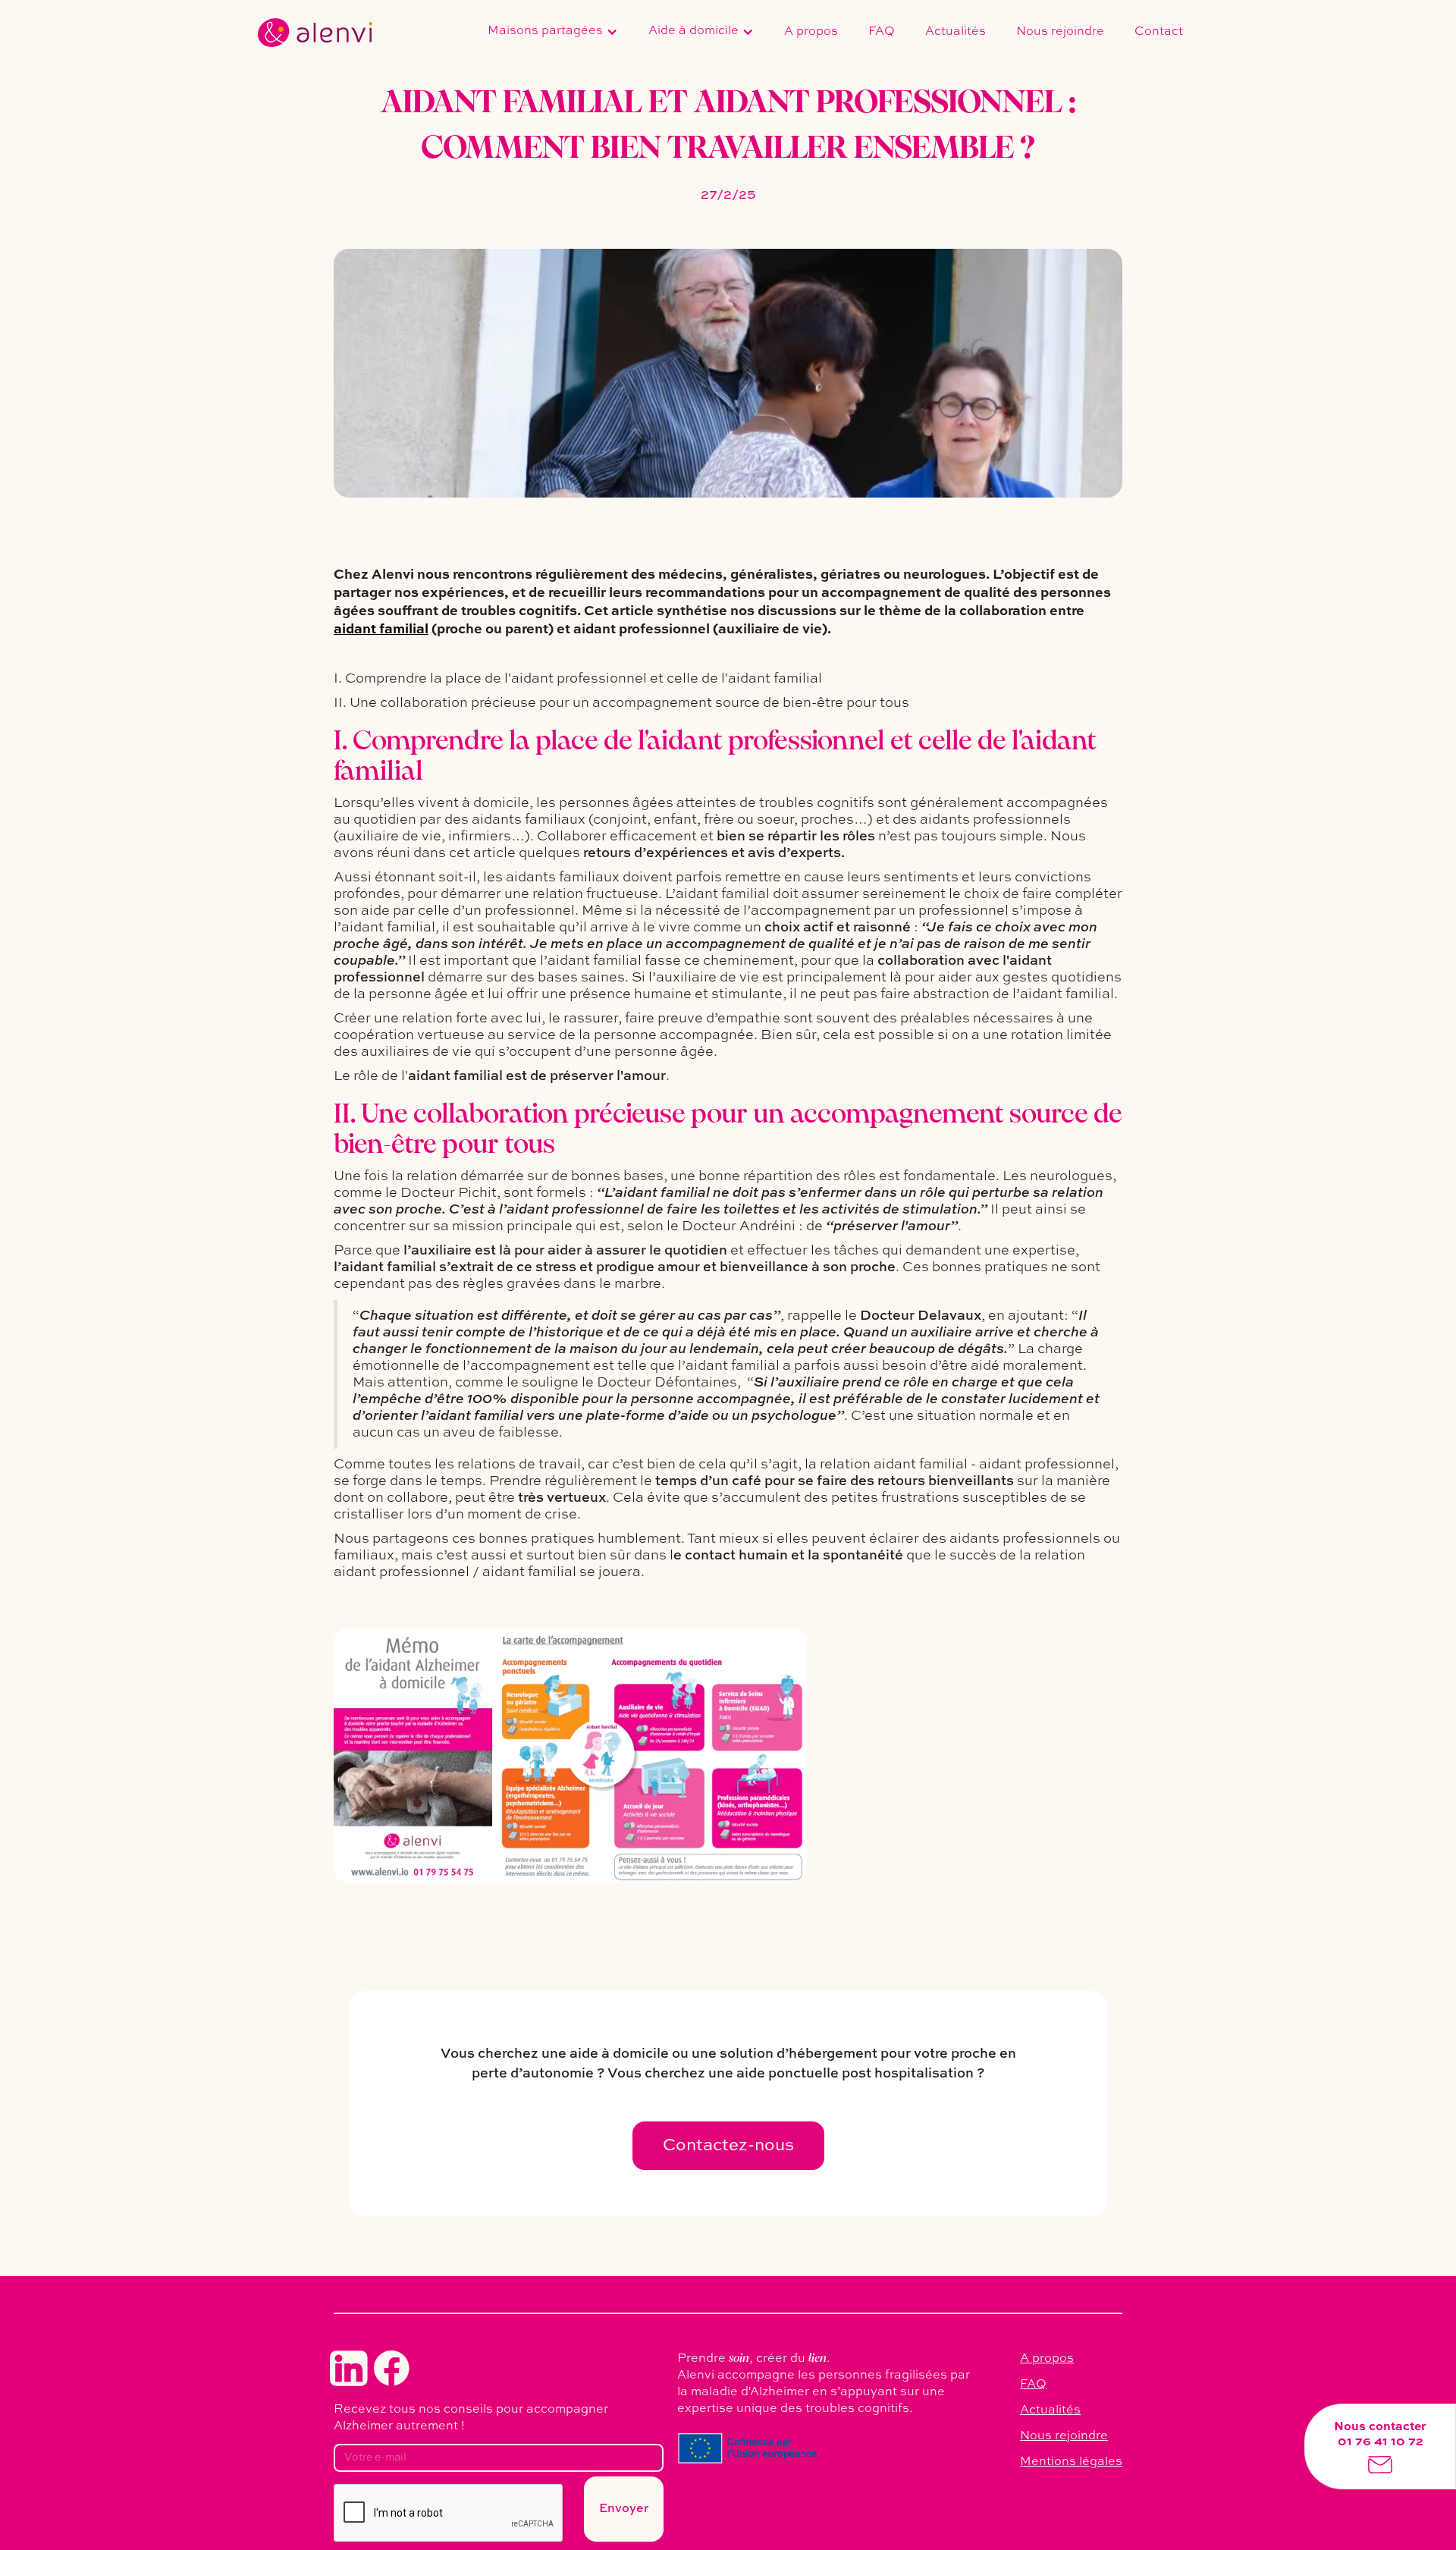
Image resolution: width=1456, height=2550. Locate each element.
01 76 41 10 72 (1381, 2442)
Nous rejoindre (1060, 32)
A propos (811, 32)
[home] (315, 33)
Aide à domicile (693, 31)
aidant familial (381, 630)
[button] (553, 33)
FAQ (882, 32)
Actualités (955, 32)
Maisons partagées (545, 31)
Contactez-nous (728, 2146)
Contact (1159, 32)
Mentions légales (1071, 2462)
